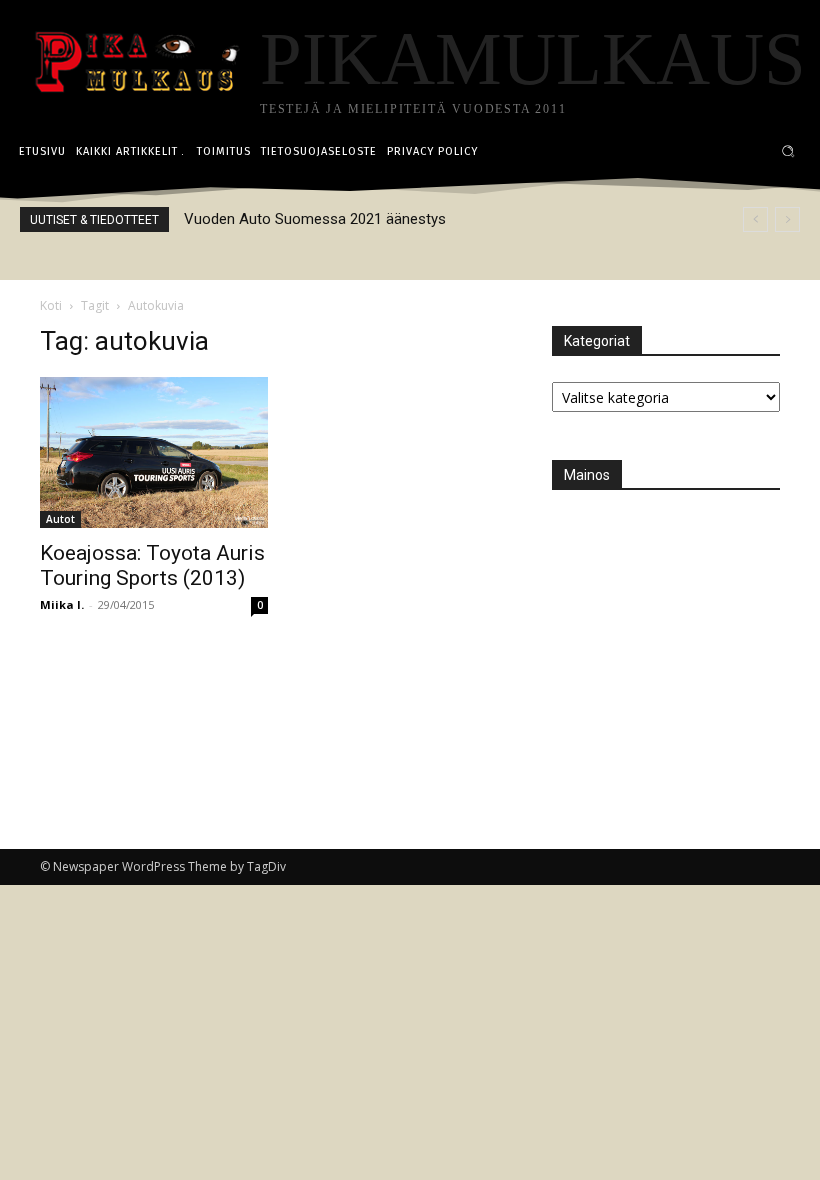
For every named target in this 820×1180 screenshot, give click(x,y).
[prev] (755, 219)
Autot (60, 519)
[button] (788, 151)
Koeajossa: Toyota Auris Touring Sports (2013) (152, 565)
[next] (787, 219)
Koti (51, 305)
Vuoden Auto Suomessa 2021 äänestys (315, 219)
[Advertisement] (686, 641)
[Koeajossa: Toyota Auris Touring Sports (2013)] (154, 452)
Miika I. (62, 604)
